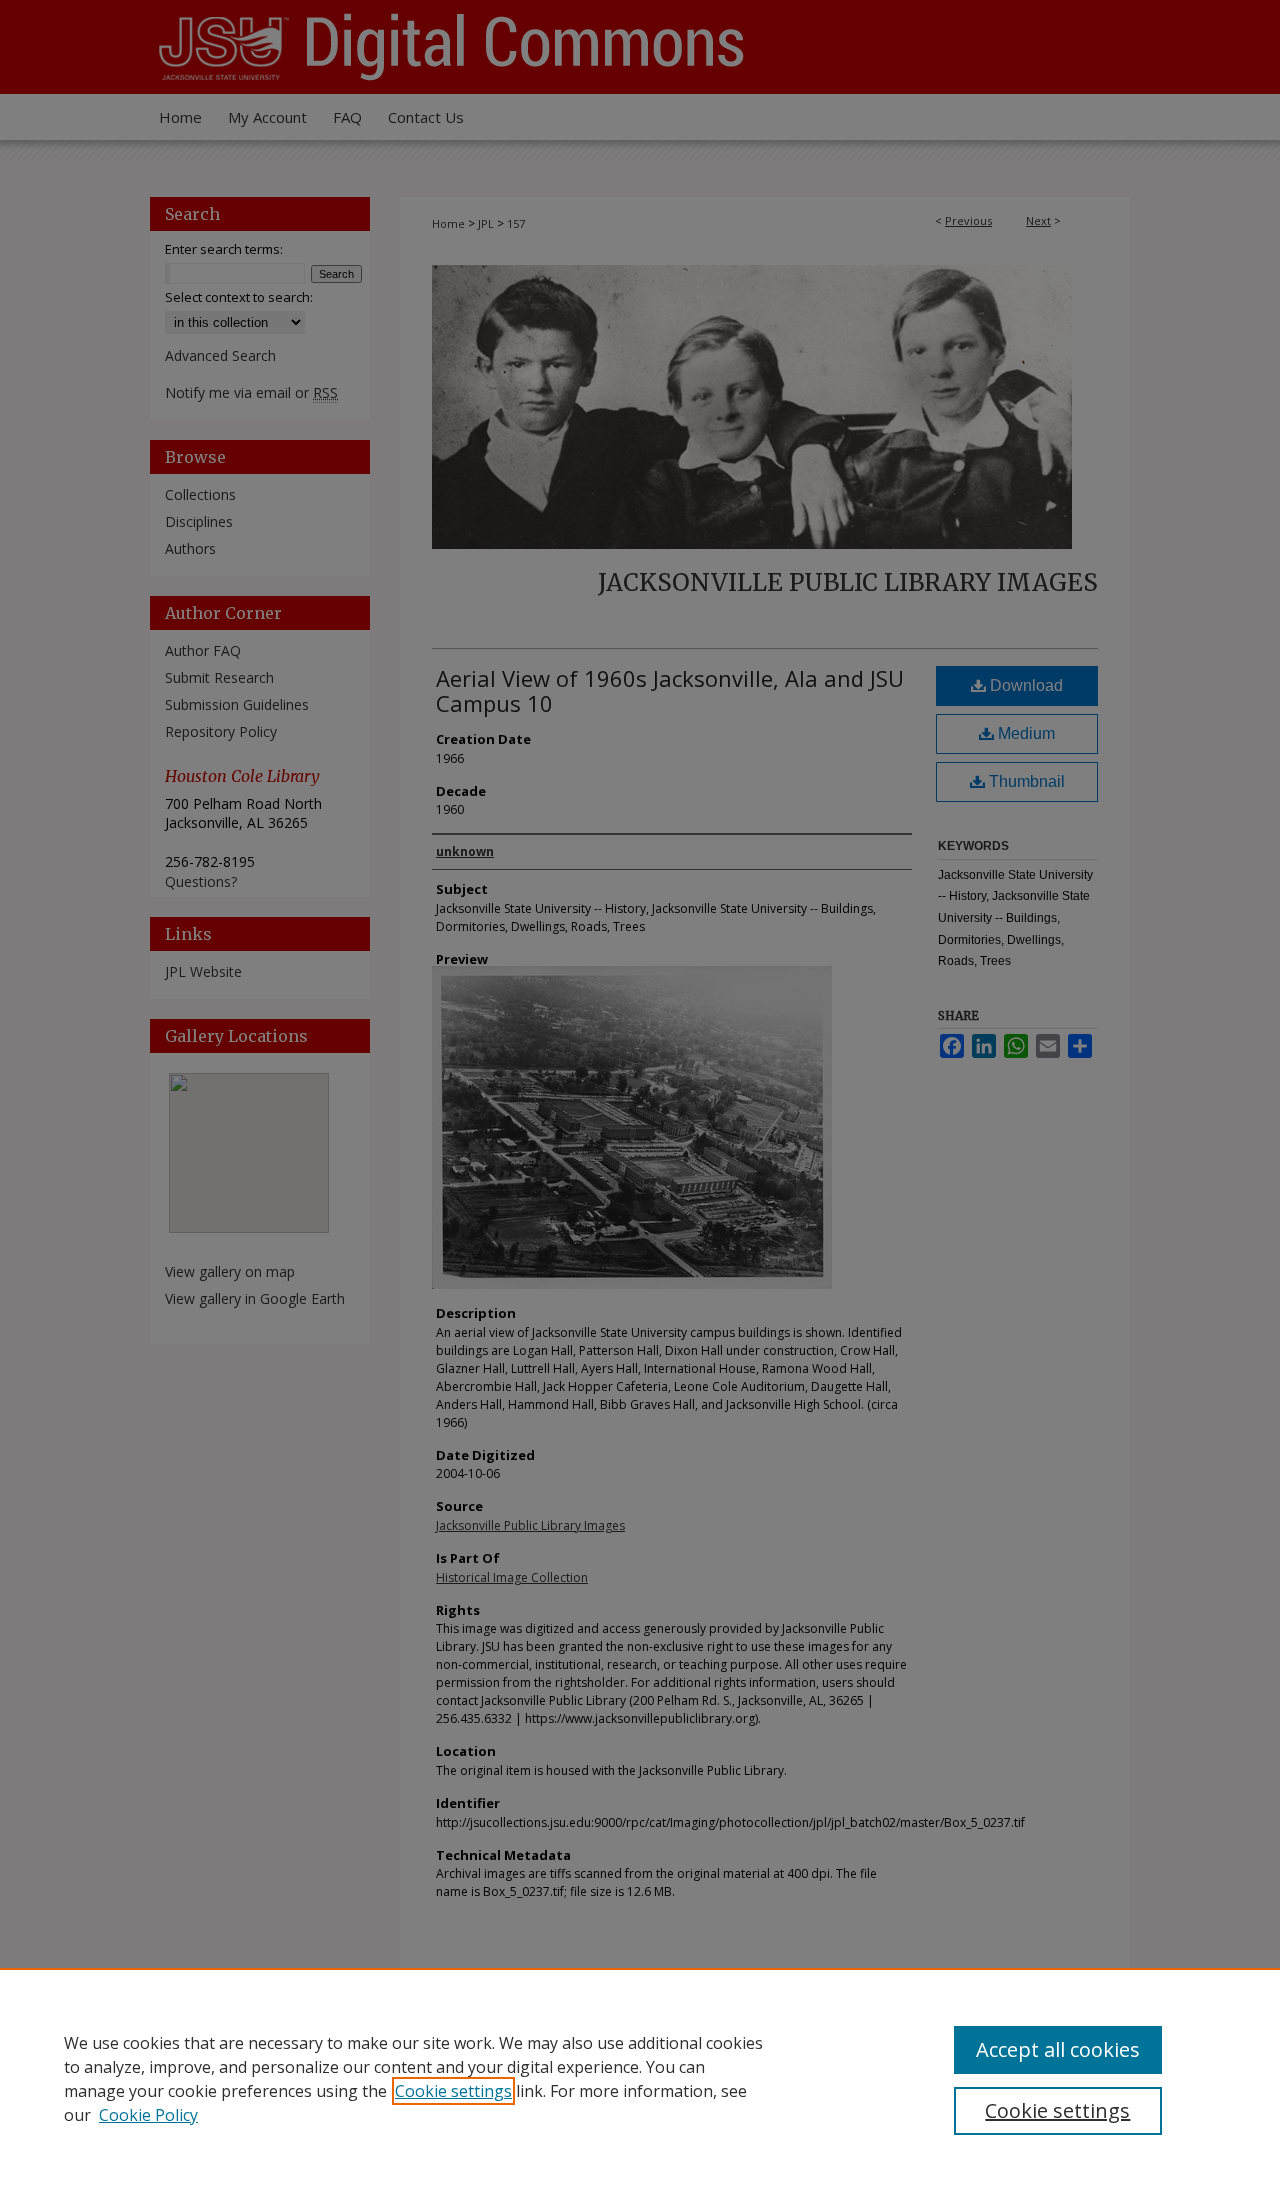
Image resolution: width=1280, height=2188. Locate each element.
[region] (640, 2078)
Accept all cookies (1058, 2049)
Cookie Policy (148, 2115)
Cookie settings (453, 2091)
